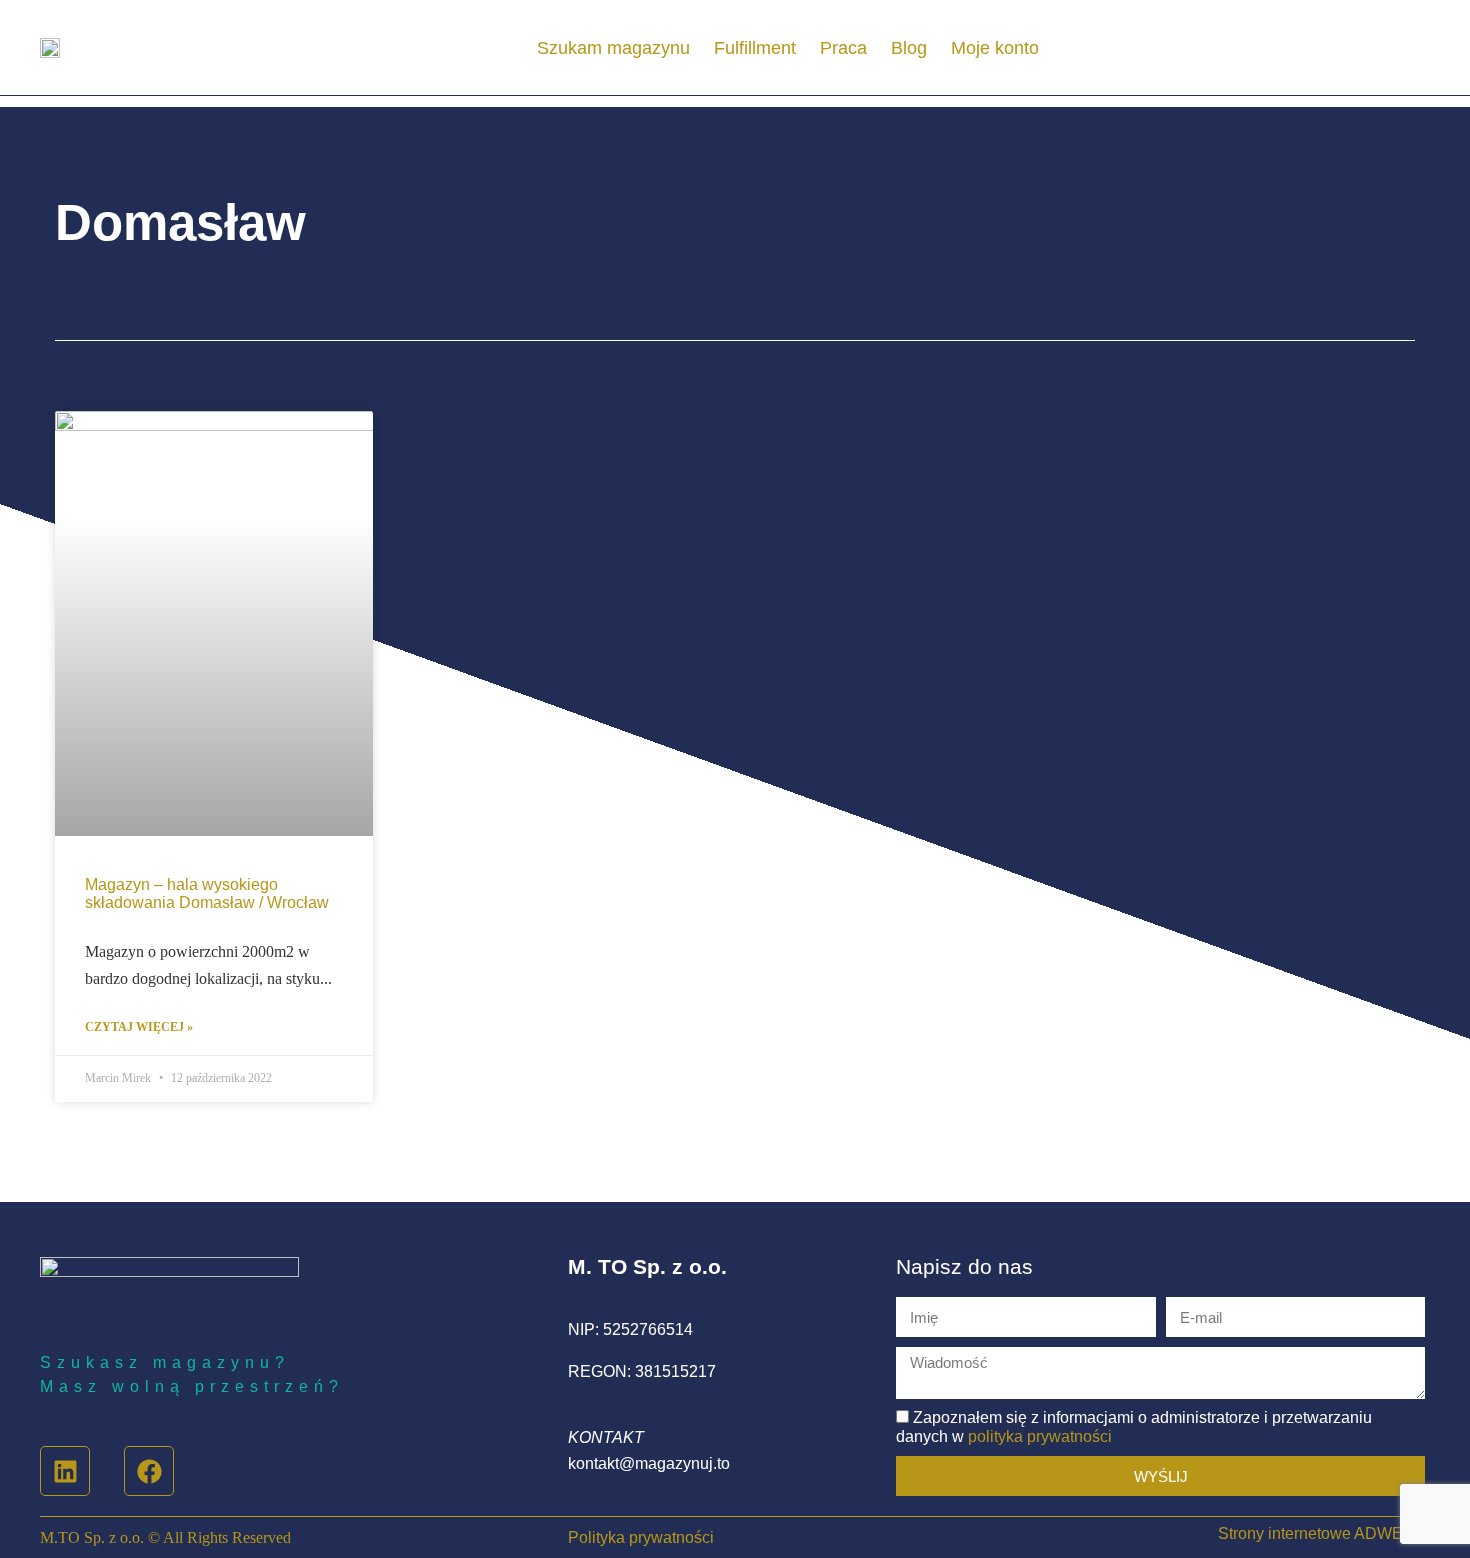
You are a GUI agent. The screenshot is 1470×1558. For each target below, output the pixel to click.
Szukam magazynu (613, 48)
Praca (843, 48)
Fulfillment (755, 48)
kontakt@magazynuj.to (649, 1463)
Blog (909, 48)
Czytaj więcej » (139, 1027)
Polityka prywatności (641, 1537)
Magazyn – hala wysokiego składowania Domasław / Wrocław (207, 893)
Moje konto (995, 48)
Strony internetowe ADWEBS (1321, 1533)
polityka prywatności (1040, 1436)
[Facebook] (149, 1471)
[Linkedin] (65, 1471)
